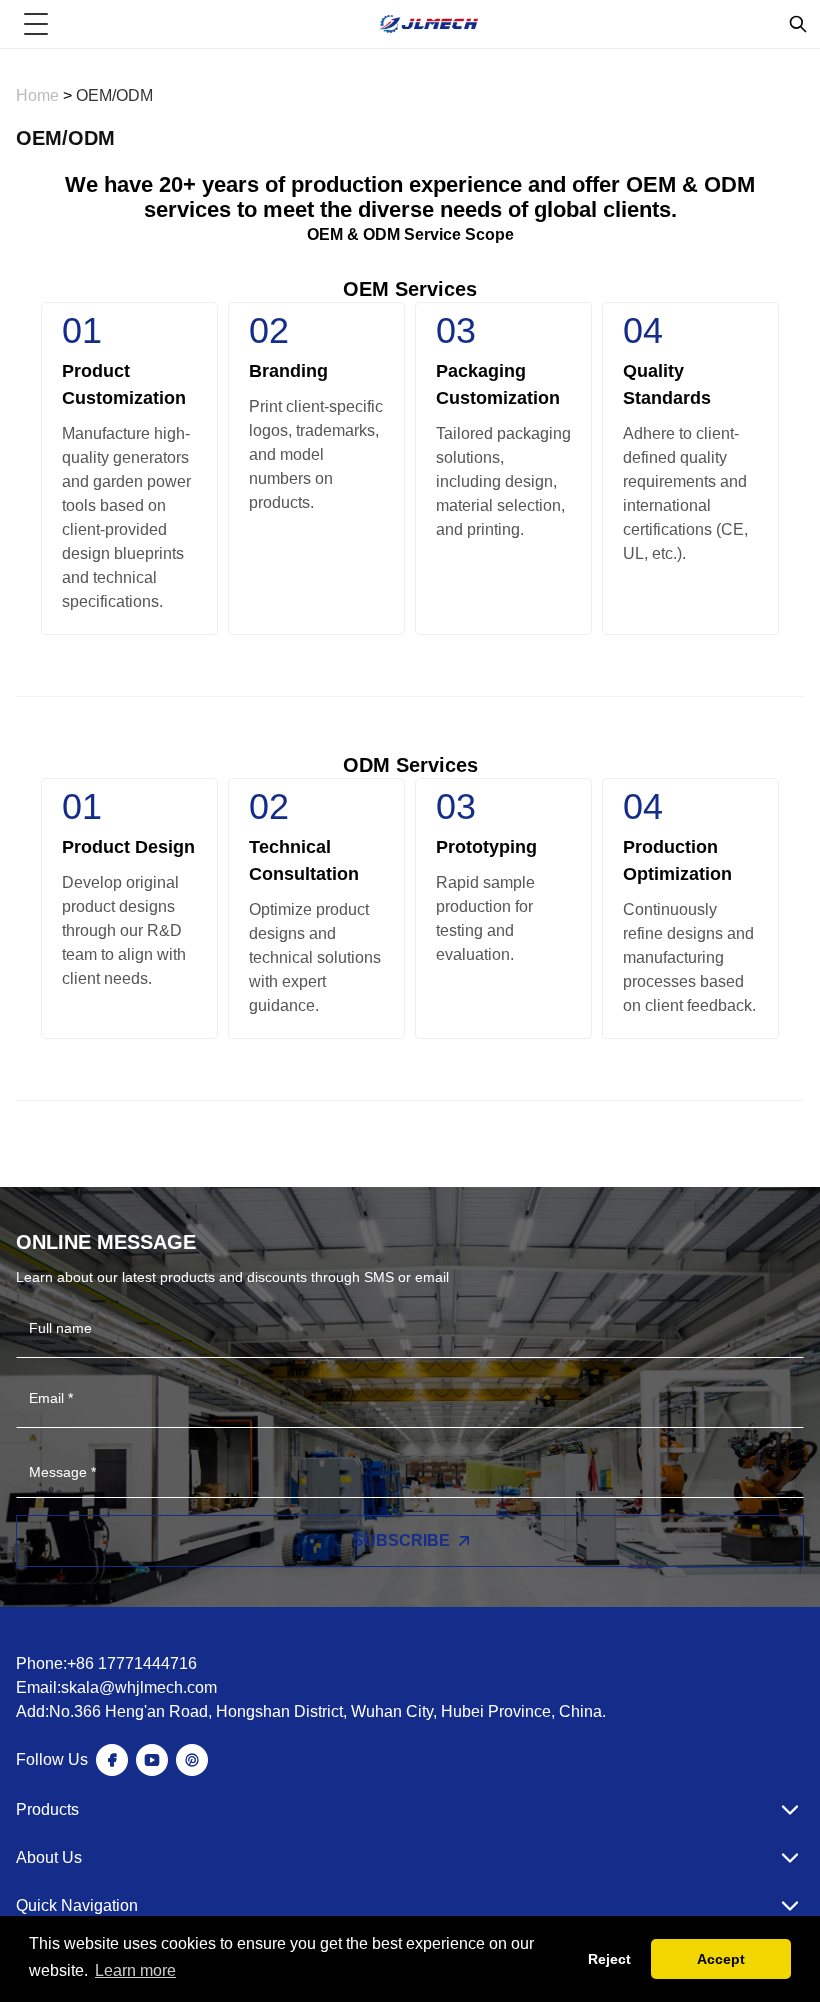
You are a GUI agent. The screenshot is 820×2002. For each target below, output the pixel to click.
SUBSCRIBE (401, 1540)
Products (47, 1809)
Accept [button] (721, 1959)
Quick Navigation (77, 1905)
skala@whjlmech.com (139, 1687)
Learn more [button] (135, 1970)
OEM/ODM (114, 95)
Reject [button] (609, 1959)
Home (39, 95)
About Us (49, 1857)
